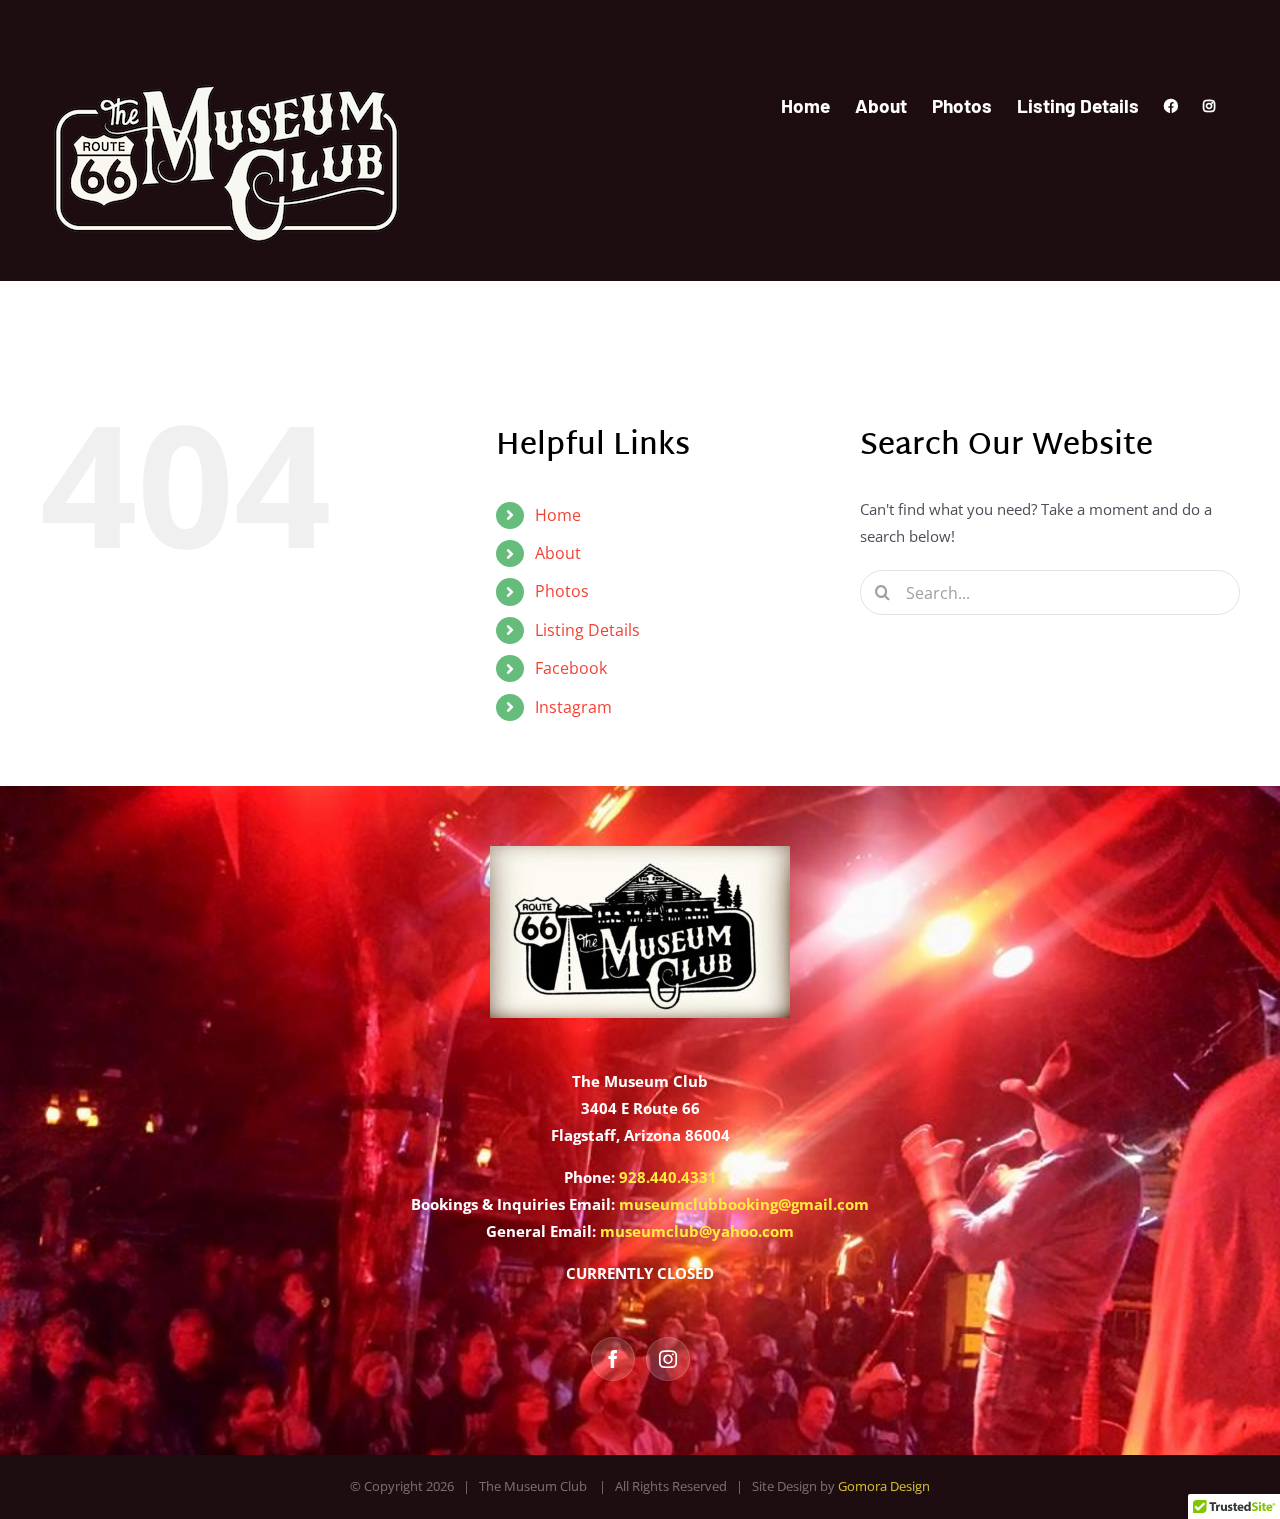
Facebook (571, 668)
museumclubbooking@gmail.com (744, 1204)
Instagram (573, 707)
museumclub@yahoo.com (697, 1231)
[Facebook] (613, 1359)
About (558, 553)
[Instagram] (668, 1359)
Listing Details (587, 630)
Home (558, 515)
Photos (562, 591)
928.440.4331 (668, 1177)
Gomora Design (884, 1486)
